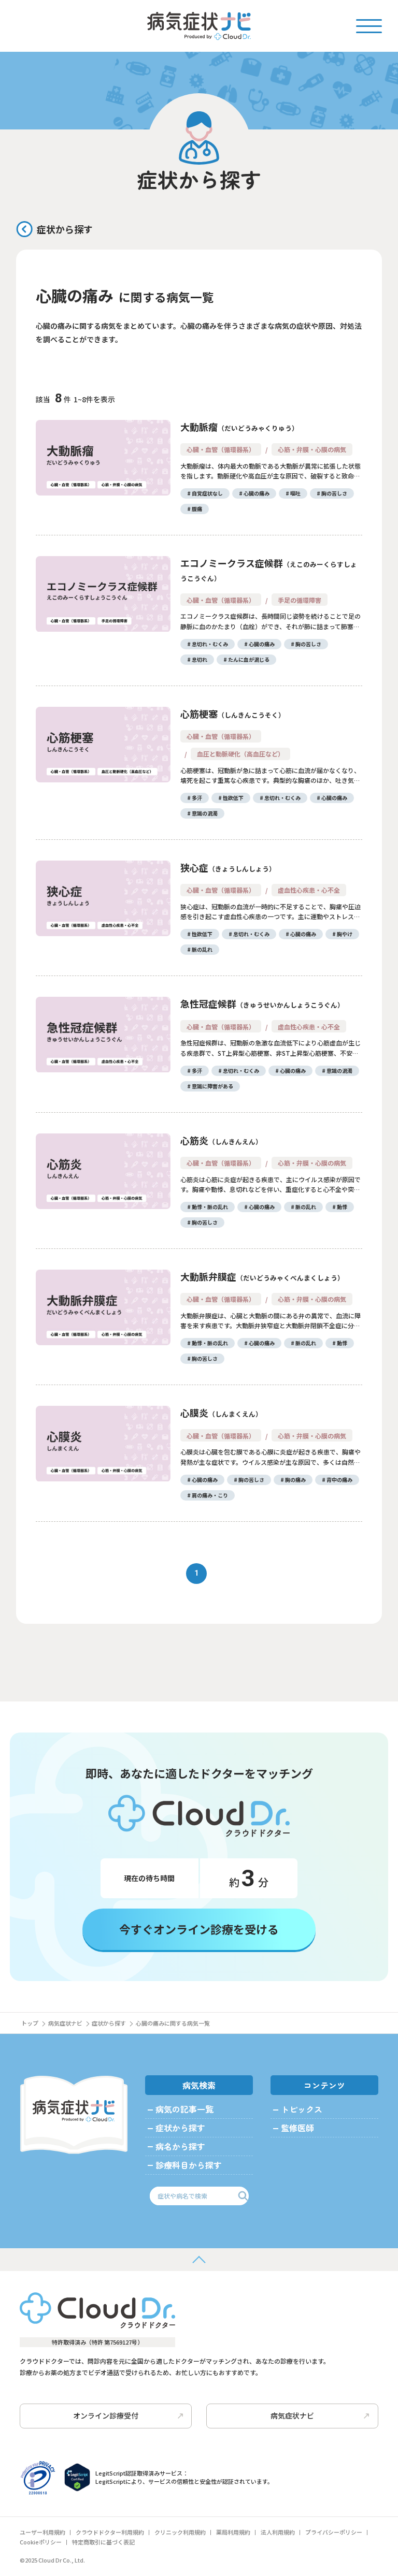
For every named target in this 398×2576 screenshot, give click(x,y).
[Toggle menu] (369, 25)
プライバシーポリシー (334, 2532)
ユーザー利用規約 (42, 2532)
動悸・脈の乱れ (210, 1207)
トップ (30, 2023)
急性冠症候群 (259, 1003)
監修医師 (297, 2128)
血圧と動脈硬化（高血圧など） (240, 754)
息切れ (200, 659)
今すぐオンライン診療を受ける (199, 1929)
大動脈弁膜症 (259, 1276)
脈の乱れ (202, 949)
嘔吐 (295, 493)
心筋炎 (218, 1140)
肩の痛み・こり (210, 1495)
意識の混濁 (205, 813)
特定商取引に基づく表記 (103, 2542)
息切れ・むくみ (210, 644)
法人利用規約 (278, 2532)
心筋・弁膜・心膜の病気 (312, 449)
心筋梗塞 (229, 714)
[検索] (243, 2196)
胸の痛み (295, 1480)
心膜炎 (218, 1413)
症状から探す (65, 229)
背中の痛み (339, 1480)
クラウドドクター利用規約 (110, 2532)
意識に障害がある (212, 1086)
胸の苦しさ (334, 493)
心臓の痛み (257, 493)
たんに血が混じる (249, 659)
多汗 (197, 798)
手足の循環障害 (300, 600)
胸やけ (345, 934)
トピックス (302, 2109)
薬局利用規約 (233, 2532)
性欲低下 (233, 798)
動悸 (342, 1207)
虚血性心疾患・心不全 (309, 890)
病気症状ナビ (65, 2023)
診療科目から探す (189, 2165)
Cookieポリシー (41, 2542)
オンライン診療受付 (106, 2415)
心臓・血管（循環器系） (221, 449)
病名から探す (180, 2146)
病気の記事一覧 (184, 2109)
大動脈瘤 (236, 427)
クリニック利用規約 (180, 2532)
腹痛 (197, 509)
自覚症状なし (207, 493)
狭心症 (225, 867)
